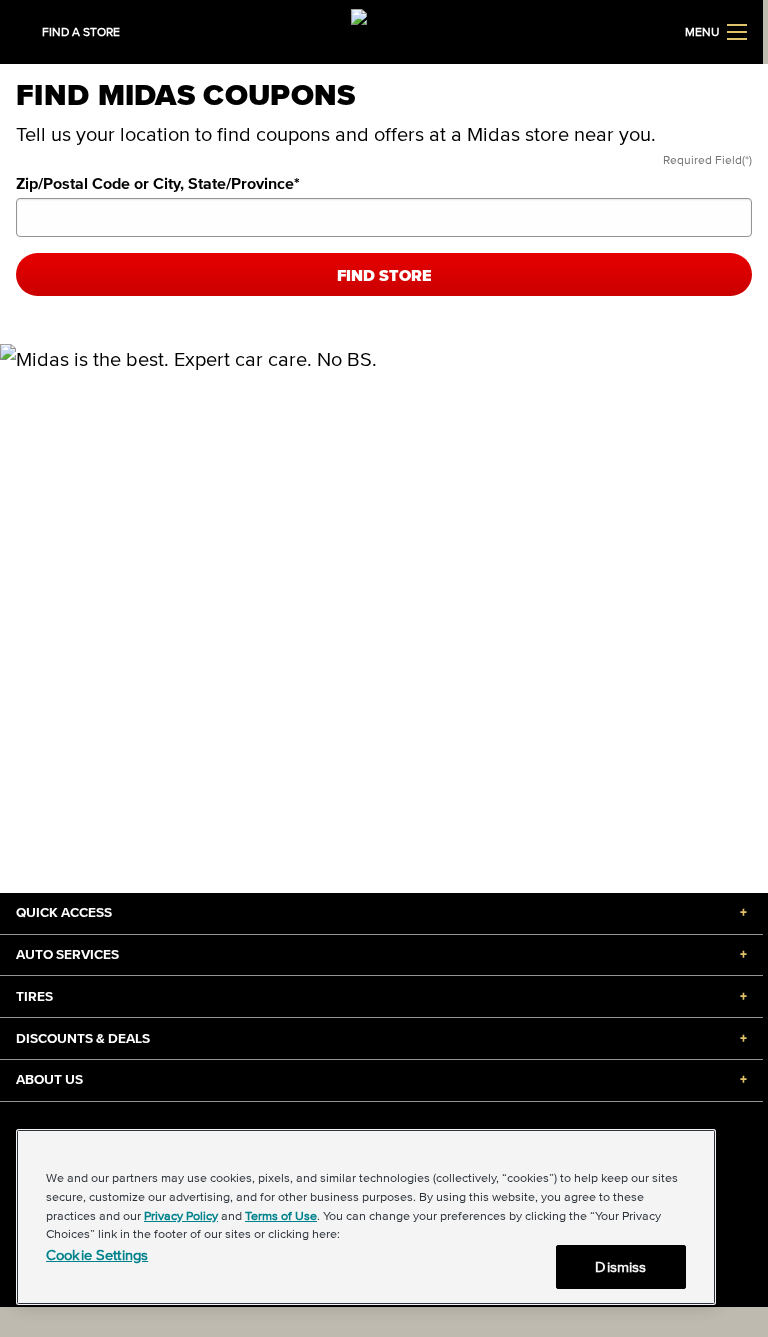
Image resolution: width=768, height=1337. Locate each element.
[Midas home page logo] (381, 30)
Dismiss (620, 1266)
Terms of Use (281, 1215)
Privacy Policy (181, 1215)
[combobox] (384, 217)
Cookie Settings (97, 1254)
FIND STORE (384, 275)
